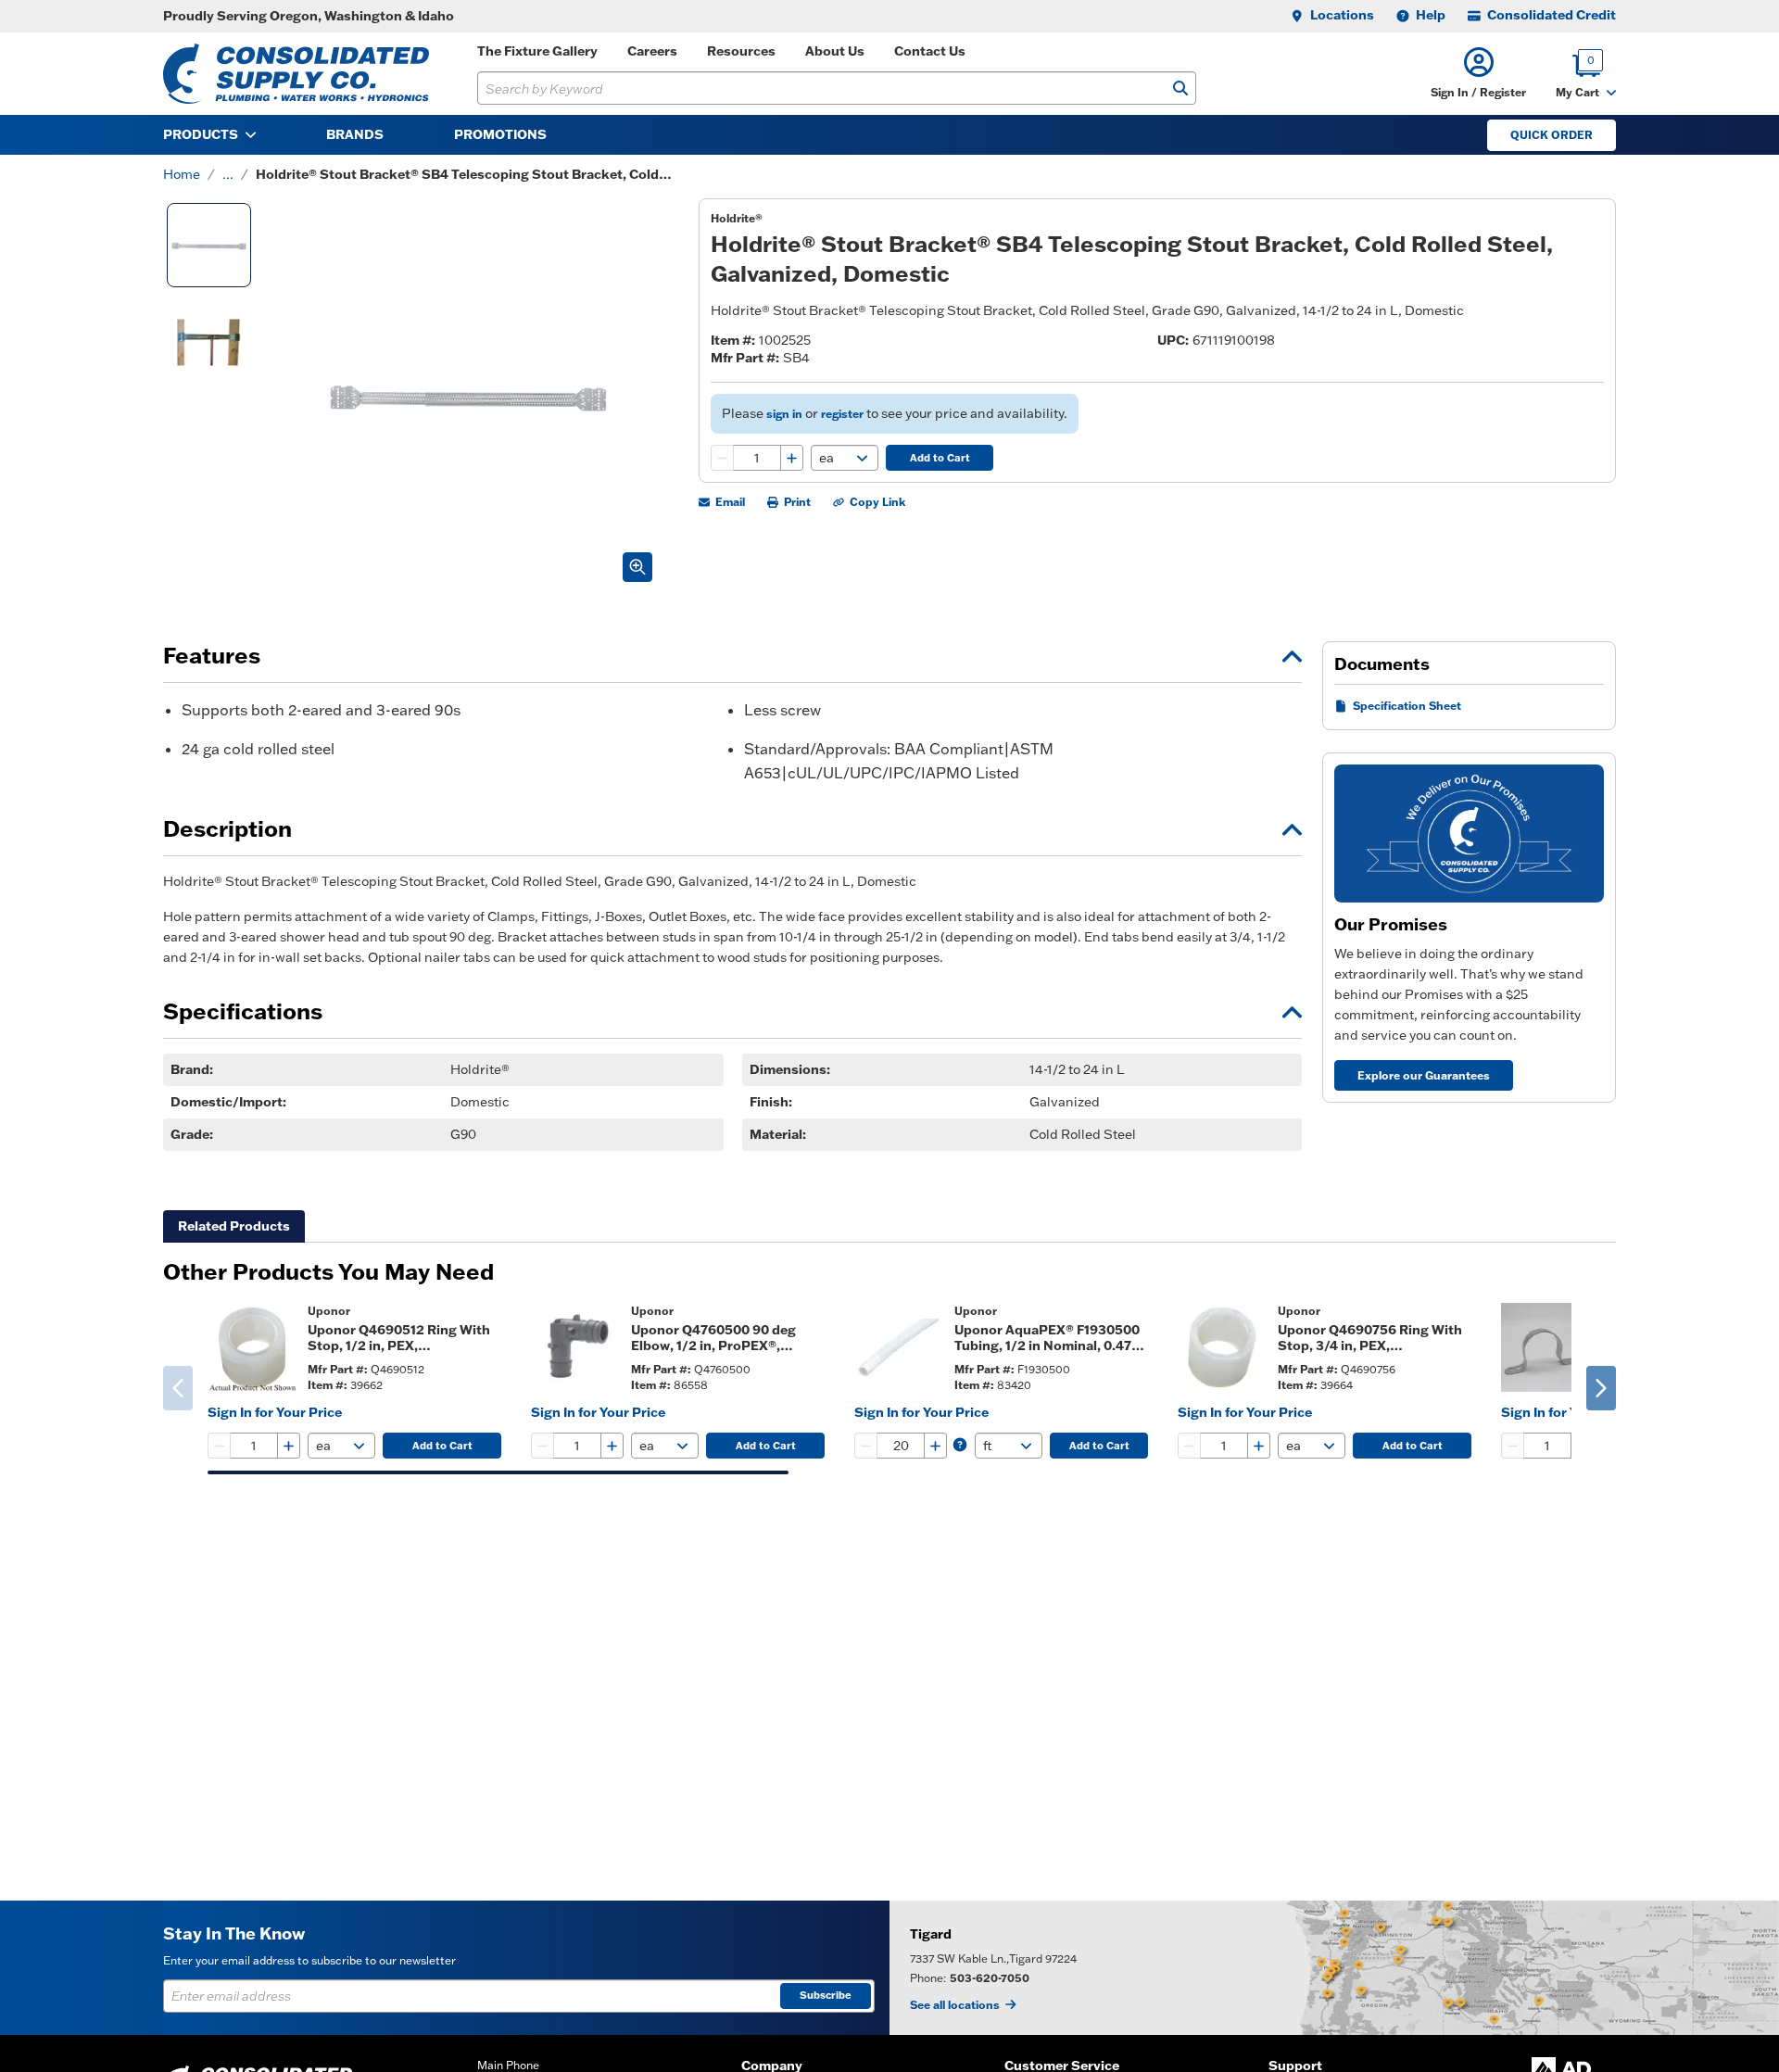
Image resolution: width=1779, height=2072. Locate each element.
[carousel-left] (178, 1388)
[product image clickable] (252, 1347)
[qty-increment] (791, 458)
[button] (1478, 74)
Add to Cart (940, 458)
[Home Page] (296, 74)
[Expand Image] (637, 567)
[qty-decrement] (723, 458)
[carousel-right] (1601, 1388)
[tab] (234, 1226)
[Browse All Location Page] (1334, 1968)
